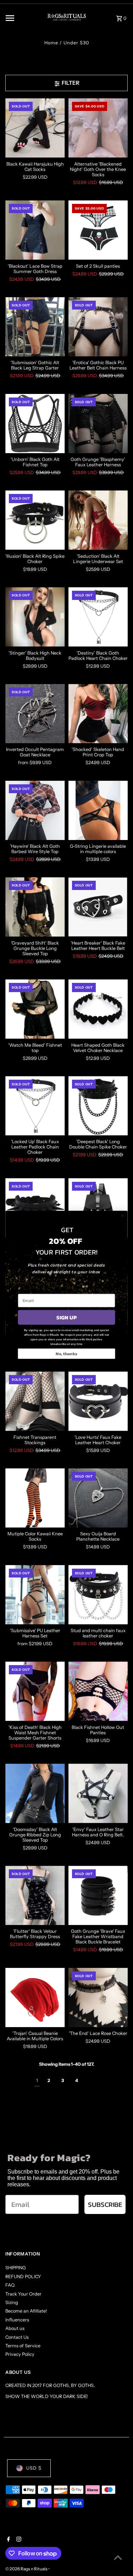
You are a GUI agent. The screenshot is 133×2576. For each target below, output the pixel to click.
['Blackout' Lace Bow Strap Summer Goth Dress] (35, 230)
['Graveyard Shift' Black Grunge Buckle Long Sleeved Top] (35, 907)
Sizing (12, 2302)
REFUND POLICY (23, 2277)
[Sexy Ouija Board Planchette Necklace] (98, 1498)
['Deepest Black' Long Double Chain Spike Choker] (98, 1106)
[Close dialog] (123, 1215)
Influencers (17, 2320)
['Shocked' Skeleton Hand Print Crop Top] (98, 714)
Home (51, 43)
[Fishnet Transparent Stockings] (35, 1401)
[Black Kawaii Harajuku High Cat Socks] (35, 128)
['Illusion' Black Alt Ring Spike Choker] (35, 520)
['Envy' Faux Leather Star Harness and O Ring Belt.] (98, 1793)
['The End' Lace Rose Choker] (98, 1998)
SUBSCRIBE (105, 2205)
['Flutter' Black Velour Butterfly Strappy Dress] (35, 1895)
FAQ (10, 2285)
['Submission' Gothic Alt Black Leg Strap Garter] (35, 327)
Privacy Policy (20, 2354)
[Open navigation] (21, 18)
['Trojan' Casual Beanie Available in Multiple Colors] (35, 1998)
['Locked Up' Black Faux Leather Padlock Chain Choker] (35, 1106)
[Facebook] (8, 2540)
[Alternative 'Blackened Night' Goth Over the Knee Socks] (98, 128)
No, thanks (66, 1353)
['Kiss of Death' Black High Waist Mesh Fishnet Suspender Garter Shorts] (35, 1691)
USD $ (34, 2468)
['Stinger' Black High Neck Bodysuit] (35, 617)
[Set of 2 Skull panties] (98, 230)
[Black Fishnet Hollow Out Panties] (98, 1691)
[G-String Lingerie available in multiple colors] (98, 810)
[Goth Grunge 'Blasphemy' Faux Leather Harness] (98, 424)
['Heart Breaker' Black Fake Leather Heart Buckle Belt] (98, 907)
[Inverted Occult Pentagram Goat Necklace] (35, 714)
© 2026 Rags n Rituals (27, 2569)
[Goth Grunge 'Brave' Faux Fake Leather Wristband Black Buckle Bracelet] (98, 1895)
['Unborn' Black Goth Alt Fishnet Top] (35, 424)
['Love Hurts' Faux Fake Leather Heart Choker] (98, 1401)
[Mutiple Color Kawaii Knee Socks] (35, 1498)
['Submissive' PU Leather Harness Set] (35, 1595)
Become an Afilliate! (26, 2311)
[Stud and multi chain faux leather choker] (98, 1595)
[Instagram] (18, 2540)
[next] (91, 2081)
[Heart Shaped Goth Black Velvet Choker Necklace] (98, 1009)
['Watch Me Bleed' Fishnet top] (35, 1009)
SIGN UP (66, 1317)
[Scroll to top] (118, 2557)
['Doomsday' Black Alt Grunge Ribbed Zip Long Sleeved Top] (35, 1793)
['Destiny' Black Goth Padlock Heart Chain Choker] (98, 617)
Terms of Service (23, 2346)
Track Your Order (23, 2294)
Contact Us (17, 2337)
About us (15, 2328)
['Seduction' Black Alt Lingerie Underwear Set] (98, 520)
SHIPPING (16, 2268)
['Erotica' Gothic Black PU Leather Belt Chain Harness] (98, 327)
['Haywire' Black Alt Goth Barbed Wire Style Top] (35, 810)
